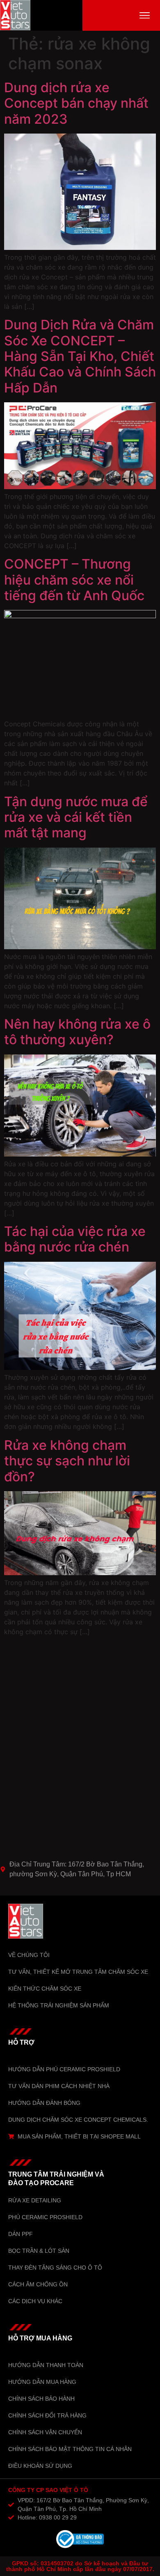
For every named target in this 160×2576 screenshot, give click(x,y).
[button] (145, 15)
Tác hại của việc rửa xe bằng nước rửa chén (75, 1239)
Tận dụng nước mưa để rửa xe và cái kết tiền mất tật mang (76, 817)
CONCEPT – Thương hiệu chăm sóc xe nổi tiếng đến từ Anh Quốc (74, 580)
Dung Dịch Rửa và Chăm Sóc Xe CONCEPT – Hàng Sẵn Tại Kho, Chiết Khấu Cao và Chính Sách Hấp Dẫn (80, 356)
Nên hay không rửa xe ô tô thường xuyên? (77, 1032)
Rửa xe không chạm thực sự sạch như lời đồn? (67, 1461)
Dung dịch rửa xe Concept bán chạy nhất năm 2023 (76, 103)
